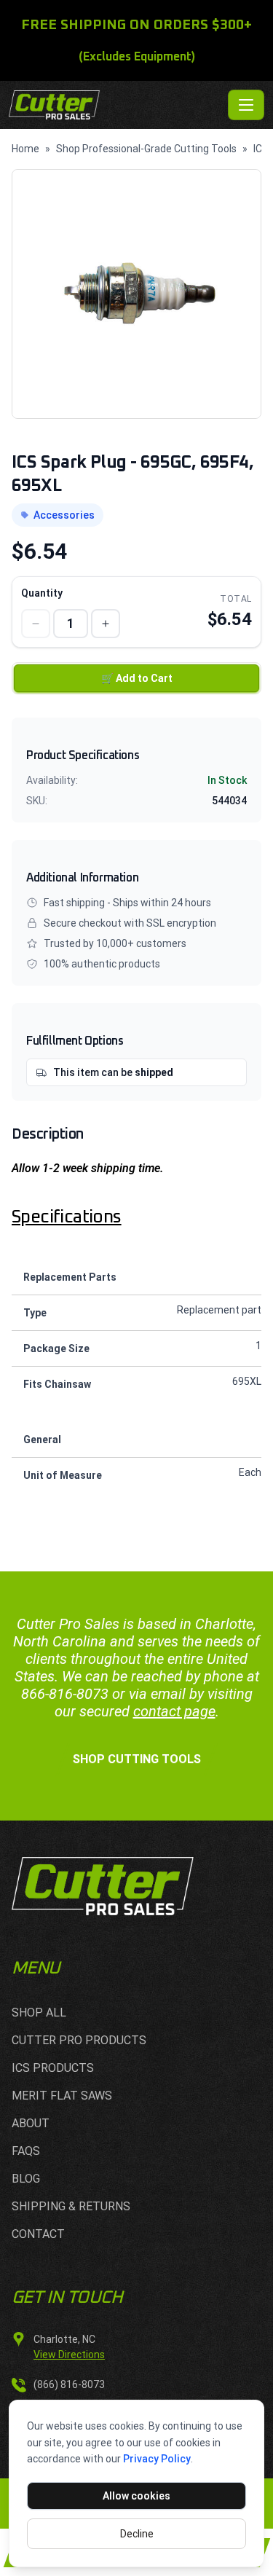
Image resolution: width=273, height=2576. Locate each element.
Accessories (64, 515)
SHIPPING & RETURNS (71, 2206)
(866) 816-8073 (69, 2384)
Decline (137, 2534)
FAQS (26, 2151)
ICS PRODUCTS (53, 2068)
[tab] (136, 1217)
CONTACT (38, 2234)
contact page (174, 1711)
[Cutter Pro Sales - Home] (115, 105)
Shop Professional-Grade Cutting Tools (146, 149)
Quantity (42, 593)
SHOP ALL (39, 2012)
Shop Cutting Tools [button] (137, 1759)
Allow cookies (136, 2496)
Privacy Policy (157, 2459)
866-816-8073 (65, 1694)
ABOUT (31, 2123)
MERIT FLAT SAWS (62, 2096)
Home (25, 149)
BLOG (26, 2179)
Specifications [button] (67, 1217)
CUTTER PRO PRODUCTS (79, 2040)
